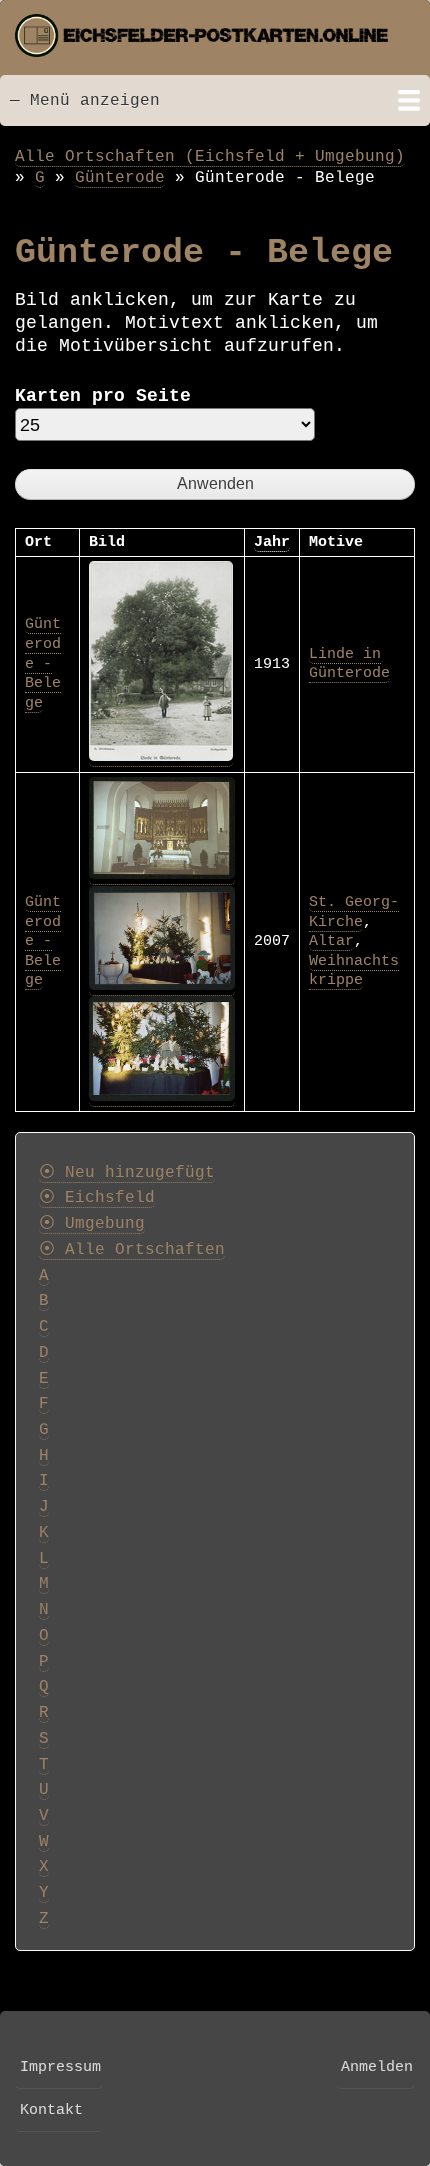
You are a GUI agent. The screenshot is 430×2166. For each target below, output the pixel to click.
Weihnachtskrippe (354, 971)
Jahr (272, 542)
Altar (331, 941)
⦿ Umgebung (92, 1224)
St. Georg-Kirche (354, 912)
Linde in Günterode (349, 664)
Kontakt (51, 2110)
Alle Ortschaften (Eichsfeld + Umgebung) (210, 156)
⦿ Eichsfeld (97, 1198)
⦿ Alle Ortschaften (132, 1250)
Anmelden (377, 2067)
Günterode (120, 177)
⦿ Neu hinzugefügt (127, 1173)
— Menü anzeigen (85, 100)
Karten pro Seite (103, 396)
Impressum (60, 2067)
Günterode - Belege (43, 663)
